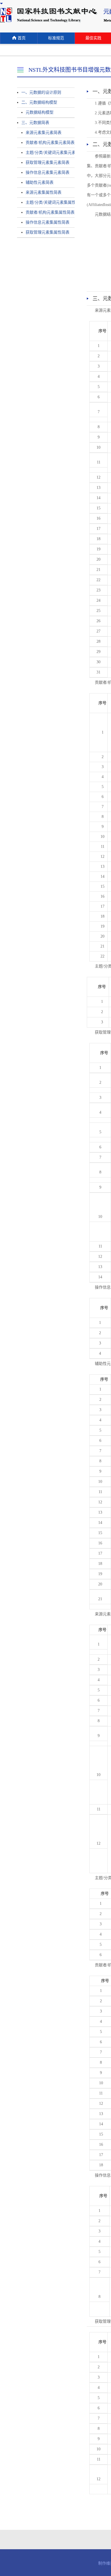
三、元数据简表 (35, 123)
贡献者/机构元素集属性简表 (48, 212)
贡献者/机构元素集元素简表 (48, 143)
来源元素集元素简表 (44, 133)
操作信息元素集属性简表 (48, 222)
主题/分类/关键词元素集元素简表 (48, 153)
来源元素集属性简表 (44, 192)
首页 (22, 38)
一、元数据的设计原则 (41, 92)
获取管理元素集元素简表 (48, 163)
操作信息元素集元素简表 (48, 173)
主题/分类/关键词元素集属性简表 (48, 202)
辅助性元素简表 (40, 182)
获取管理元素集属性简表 (48, 232)
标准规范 (56, 38)
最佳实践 (93, 38)
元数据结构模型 (40, 112)
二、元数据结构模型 (39, 102)
